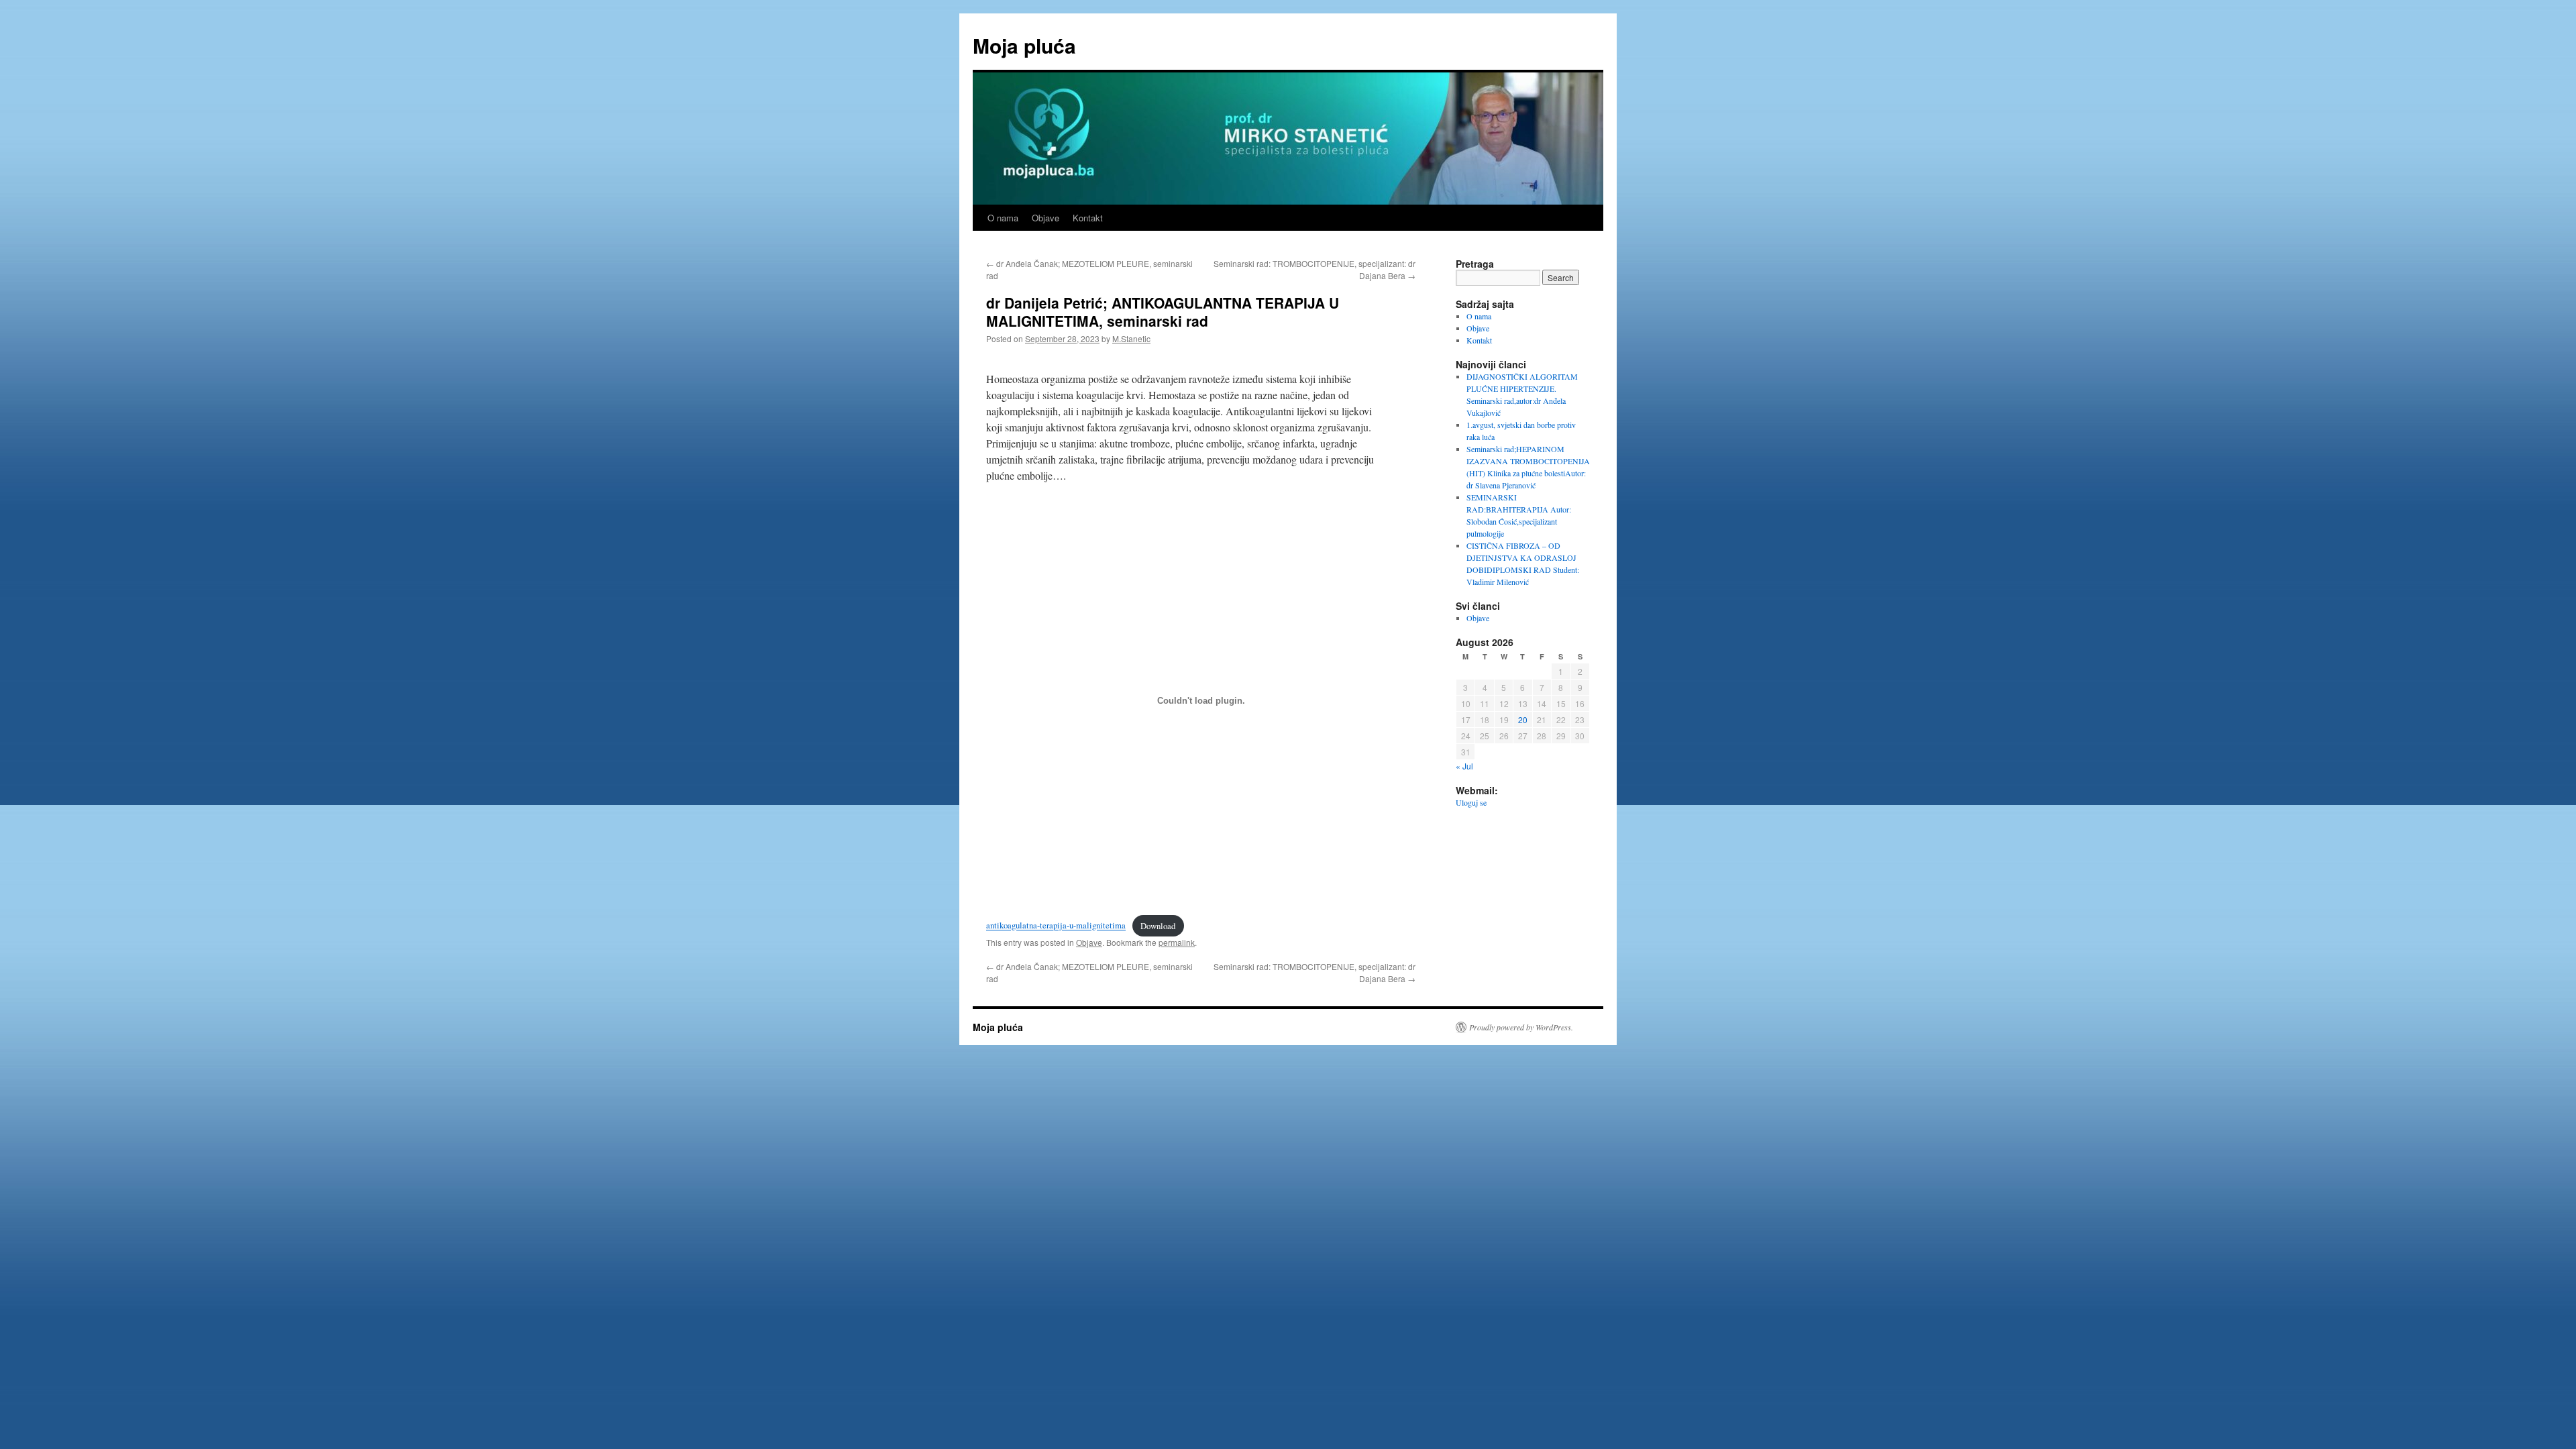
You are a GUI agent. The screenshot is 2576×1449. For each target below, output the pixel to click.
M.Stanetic (1131, 338)
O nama (1003, 218)
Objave (1045, 218)
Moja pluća (1024, 45)
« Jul (1464, 766)
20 (1523, 719)
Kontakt (1088, 218)
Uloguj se (1471, 802)
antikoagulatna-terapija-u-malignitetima (1056, 926)
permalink (1177, 942)
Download (1158, 926)
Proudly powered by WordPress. (1521, 1027)
